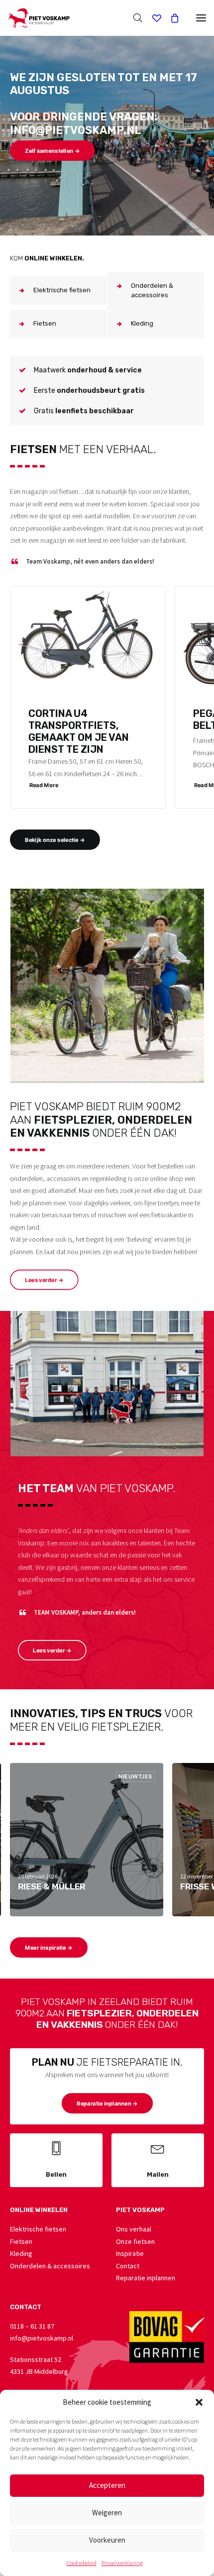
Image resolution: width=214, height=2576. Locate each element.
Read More (44, 785)
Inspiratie (130, 2253)
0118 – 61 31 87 (32, 2326)
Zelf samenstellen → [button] (52, 151)
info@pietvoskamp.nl (42, 2338)
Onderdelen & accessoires (50, 2266)
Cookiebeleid (82, 2563)
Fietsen (21, 2241)
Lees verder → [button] (44, 1280)
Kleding (21, 2253)
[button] (199, 2402)
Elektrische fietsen (38, 2229)
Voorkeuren (107, 2540)
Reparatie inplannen (146, 2278)
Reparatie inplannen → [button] (107, 2104)
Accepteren (107, 2485)
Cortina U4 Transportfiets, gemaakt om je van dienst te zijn (79, 731)
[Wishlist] (152, 18)
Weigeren (107, 2513)
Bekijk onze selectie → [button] (55, 840)
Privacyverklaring (122, 2563)
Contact (128, 2266)
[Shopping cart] (170, 18)
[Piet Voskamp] (39, 18)
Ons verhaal (134, 2229)
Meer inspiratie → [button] (49, 1948)
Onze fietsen (135, 2241)
